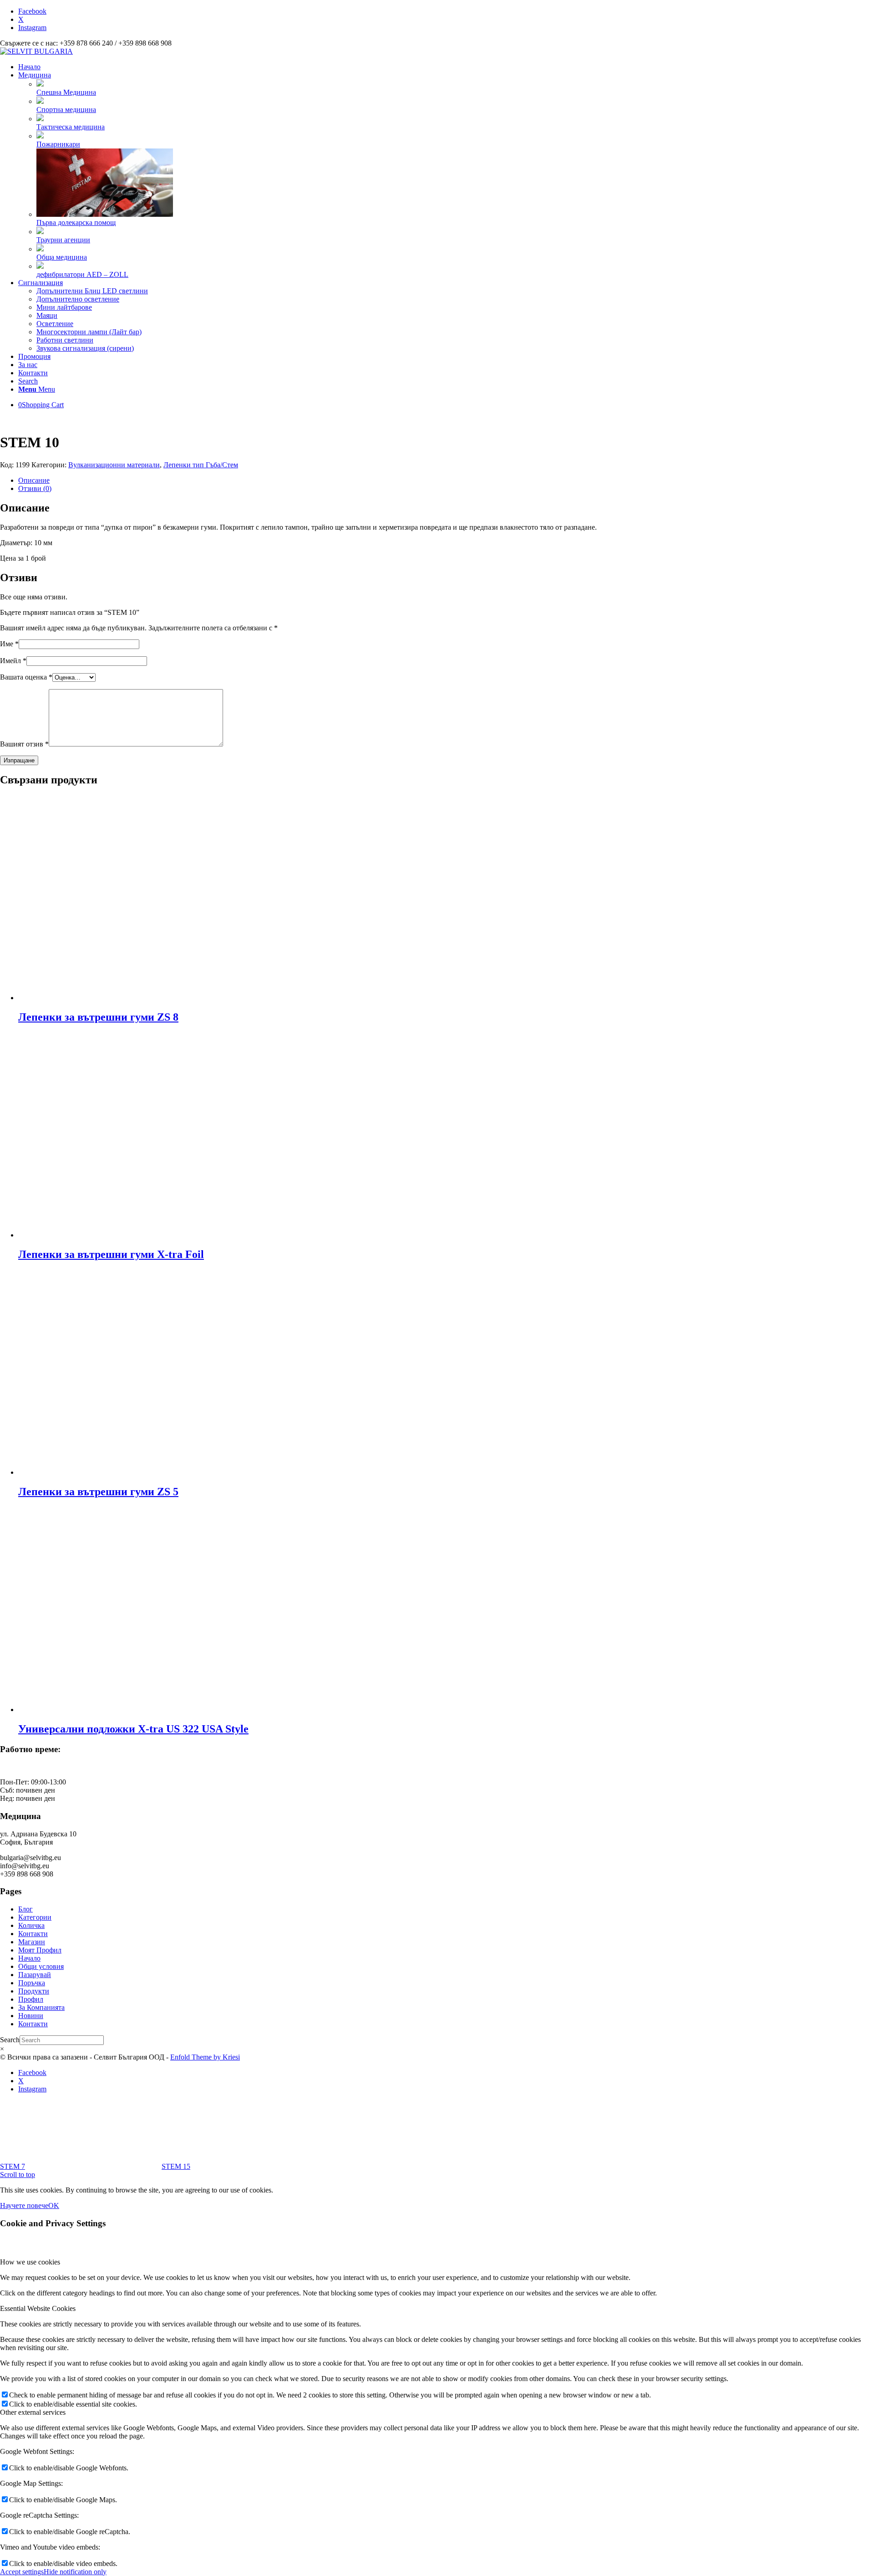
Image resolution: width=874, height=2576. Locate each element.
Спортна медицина (66, 110)
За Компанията (41, 2007)
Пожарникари (58, 144)
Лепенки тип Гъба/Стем (201, 465)
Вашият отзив (24, 744)
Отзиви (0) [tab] (35, 488)
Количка (31, 1925)
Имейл (13, 661)
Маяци (47, 315)
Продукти (34, 1991)
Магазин (32, 1942)
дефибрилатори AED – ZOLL (82, 274)
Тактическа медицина (71, 127)
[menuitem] (446, 67)
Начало (29, 1958)
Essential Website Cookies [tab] (38, 2308)
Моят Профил (40, 1950)
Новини (31, 2016)
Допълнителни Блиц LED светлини (92, 291)
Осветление (55, 324)
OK (54, 2205)
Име (9, 644)
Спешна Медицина (66, 92)
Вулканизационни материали (114, 465)
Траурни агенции (63, 240)
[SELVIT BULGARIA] (36, 51)
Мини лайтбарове (64, 307)
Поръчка (32, 1983)
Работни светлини (65, 340)
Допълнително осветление (78, 299)
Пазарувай (35, 1975)
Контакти (33, 1934)
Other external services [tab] (33, 2412)
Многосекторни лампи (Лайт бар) (89, 332)
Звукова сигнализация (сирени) (85, 348)
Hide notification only (75, 2572)
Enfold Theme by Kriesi (205, 2057)
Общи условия (41, 1966)
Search (10, 2040)
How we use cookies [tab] (30, 2262)
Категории (35, 1917)
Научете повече (24, 2205)
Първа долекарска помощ (76, 222)
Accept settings (22, 2572)
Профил (31, 1999)
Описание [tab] (34, 480)
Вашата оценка (26, 677)
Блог (25, 1909)
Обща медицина (62, 257)
